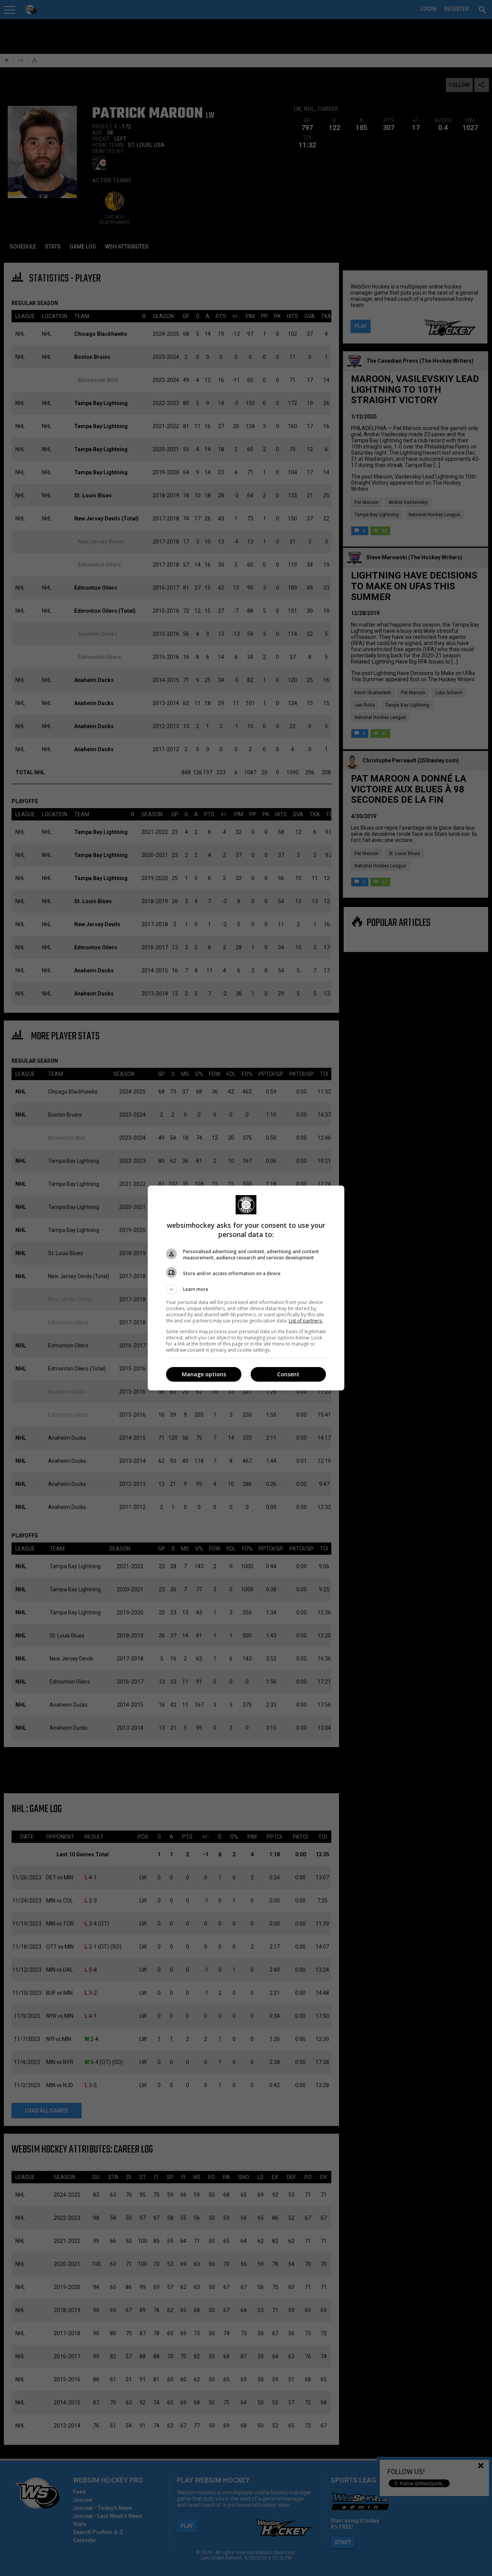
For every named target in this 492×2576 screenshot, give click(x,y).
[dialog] (246, 1288)
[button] (246, 1289)
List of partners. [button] (306, 1321)
